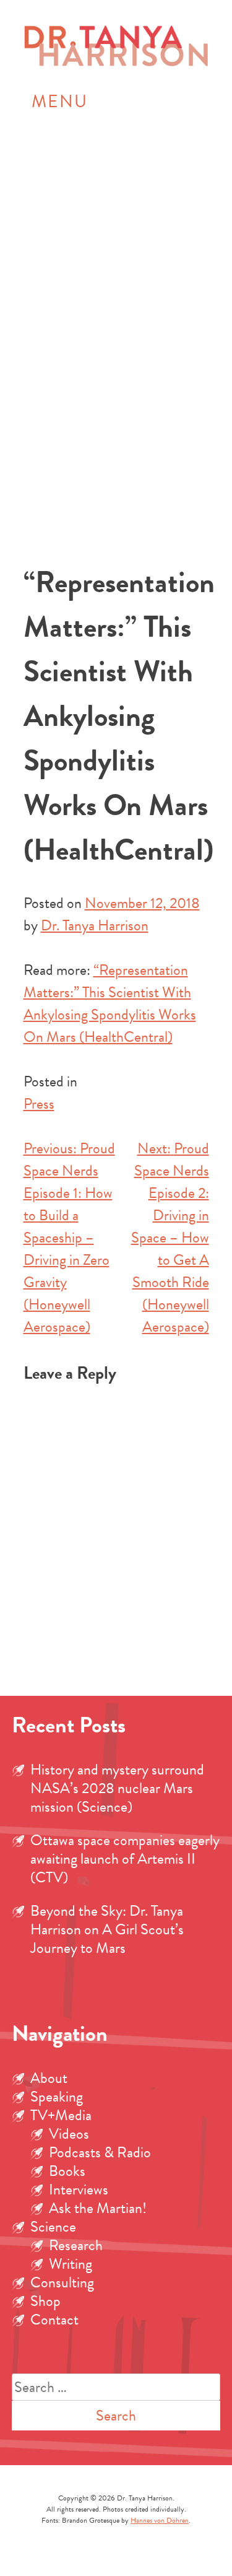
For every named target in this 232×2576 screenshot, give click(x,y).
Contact (54, 2320)
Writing (71, 2264)
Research (76, 2245)
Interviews (79, 2190)
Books (67, 2171)
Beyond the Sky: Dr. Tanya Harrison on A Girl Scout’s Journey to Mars (107, 1929)
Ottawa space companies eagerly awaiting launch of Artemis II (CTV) (125, 1859)
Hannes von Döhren (160, 2520)
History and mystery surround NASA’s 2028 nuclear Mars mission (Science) (117, 1788)
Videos (69, 2134)
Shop (45, 2301)
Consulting (62, 2282)
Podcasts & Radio (100, 2152)
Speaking (57, 2097)
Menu (60, 101)
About (49, 2078)
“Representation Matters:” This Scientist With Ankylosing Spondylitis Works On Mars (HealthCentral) (110, 1003)
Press (39, 1104)
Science (53, 2227)
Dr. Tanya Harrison (95, 925)
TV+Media (61, 2115)
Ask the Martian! (98, 2208)
